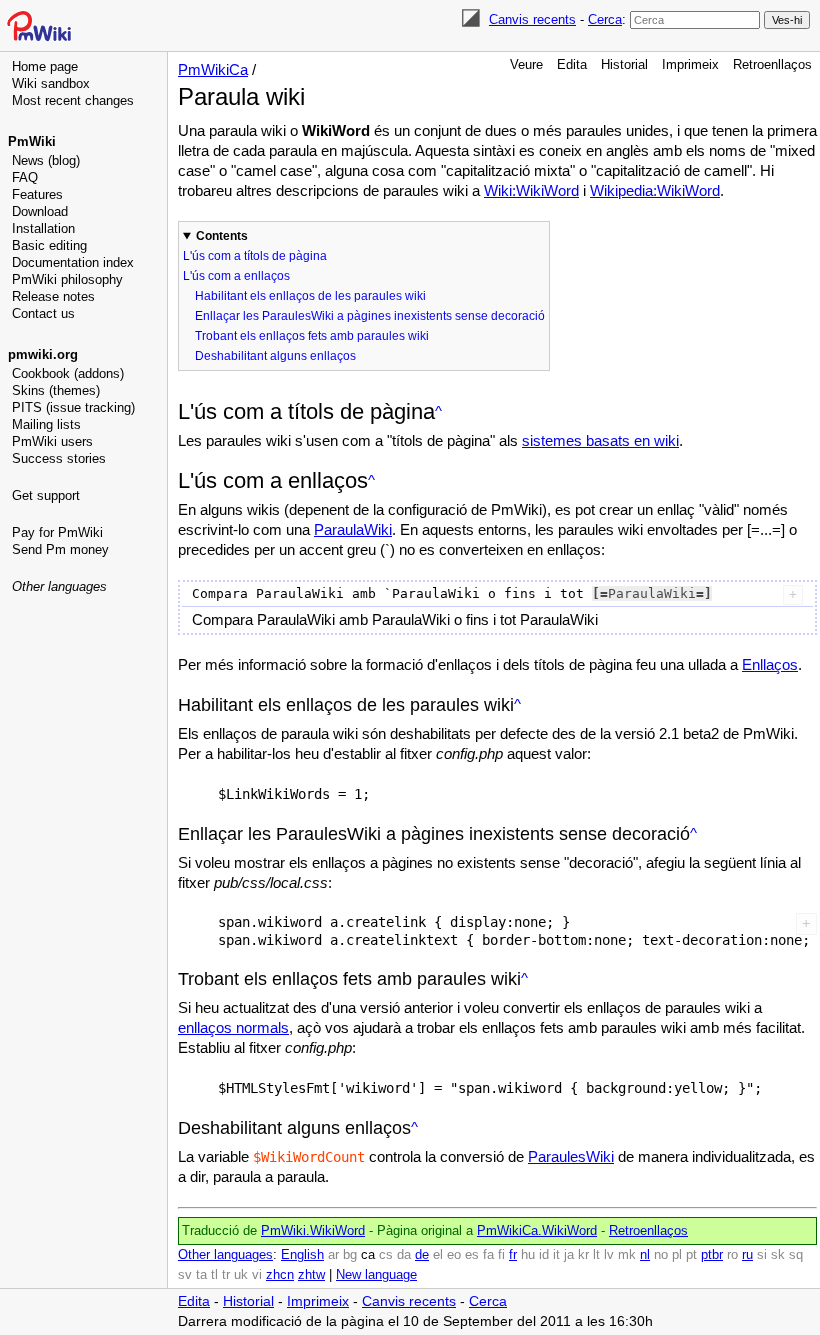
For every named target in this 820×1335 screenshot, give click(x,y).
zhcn (280, 1275)
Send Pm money (60, 549)
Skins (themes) (56, 390)
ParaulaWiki (353, 529)
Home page (45, 66)
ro (732, 1255)
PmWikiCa (213, 69)
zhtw (311, 1275)
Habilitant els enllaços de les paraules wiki (310, 296)
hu (528, 1255)
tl (214, 1275)
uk (241, 1275)
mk (627, 1255)
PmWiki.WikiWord (313, 1231)
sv (185, 1275)
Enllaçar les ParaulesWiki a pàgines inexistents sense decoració (370, 316)
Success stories (59, 458)
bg (350, 1255)
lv (609, 1255)
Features (37, 194)
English (302, 1255)
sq (796, 1255)
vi (257, 1275)
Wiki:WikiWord (531, 190)
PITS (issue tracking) (73, 407)
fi (501, 1255)
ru (747, 1255)
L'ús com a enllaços (236, 276)
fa (488, 1255)
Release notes (53, 296)
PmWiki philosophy (67, 279)
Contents (222, 236)
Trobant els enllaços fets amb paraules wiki (312, 336)
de (422, 1255)
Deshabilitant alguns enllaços (275, 356)
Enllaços (770, 664)
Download (40, 211)
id (544, 1255)
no (661, 1255)
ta (201, 1275)
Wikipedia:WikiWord (655, 190)
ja (569, 1255)
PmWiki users (52, 441)
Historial (624, 64)
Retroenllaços (772, 64)
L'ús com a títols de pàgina (255, 256)
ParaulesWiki (571, 1156)
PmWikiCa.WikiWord (537, 1231)
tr (226, 1275)
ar (333, 1255)
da (404, 1255)
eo (454, 1255)
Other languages (59, 586)
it (556, 1255)
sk (778, 1255)
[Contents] (438, 411)
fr (513, 1255)
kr (583, 1255)
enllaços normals (233, 1027)
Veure (526, 64)
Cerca (605, 19)
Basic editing (49, 245)
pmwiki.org (43, 354)
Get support (46, 495)
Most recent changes (73, 100)
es (472, 1255)
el (438, 1255)
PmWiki (32, 141)
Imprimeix (690, 64)
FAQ (25, 177)
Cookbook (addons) (68, 373)
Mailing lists (46, 424)
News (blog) (46, 160)
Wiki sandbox (51, 83)
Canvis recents (532, 19)
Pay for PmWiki (57, 532)
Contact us (43, 313)
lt (596, 1255)
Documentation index (73, 262)
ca (368, 1255)
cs (386, 1255)
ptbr (712, 1255)
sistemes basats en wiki (600, 440)
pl (677, 1255)
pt (691, 1255)
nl (645, 1255)
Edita (572, 64)
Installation (43, 228)
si (762, 1255)
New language (376, 1275)
